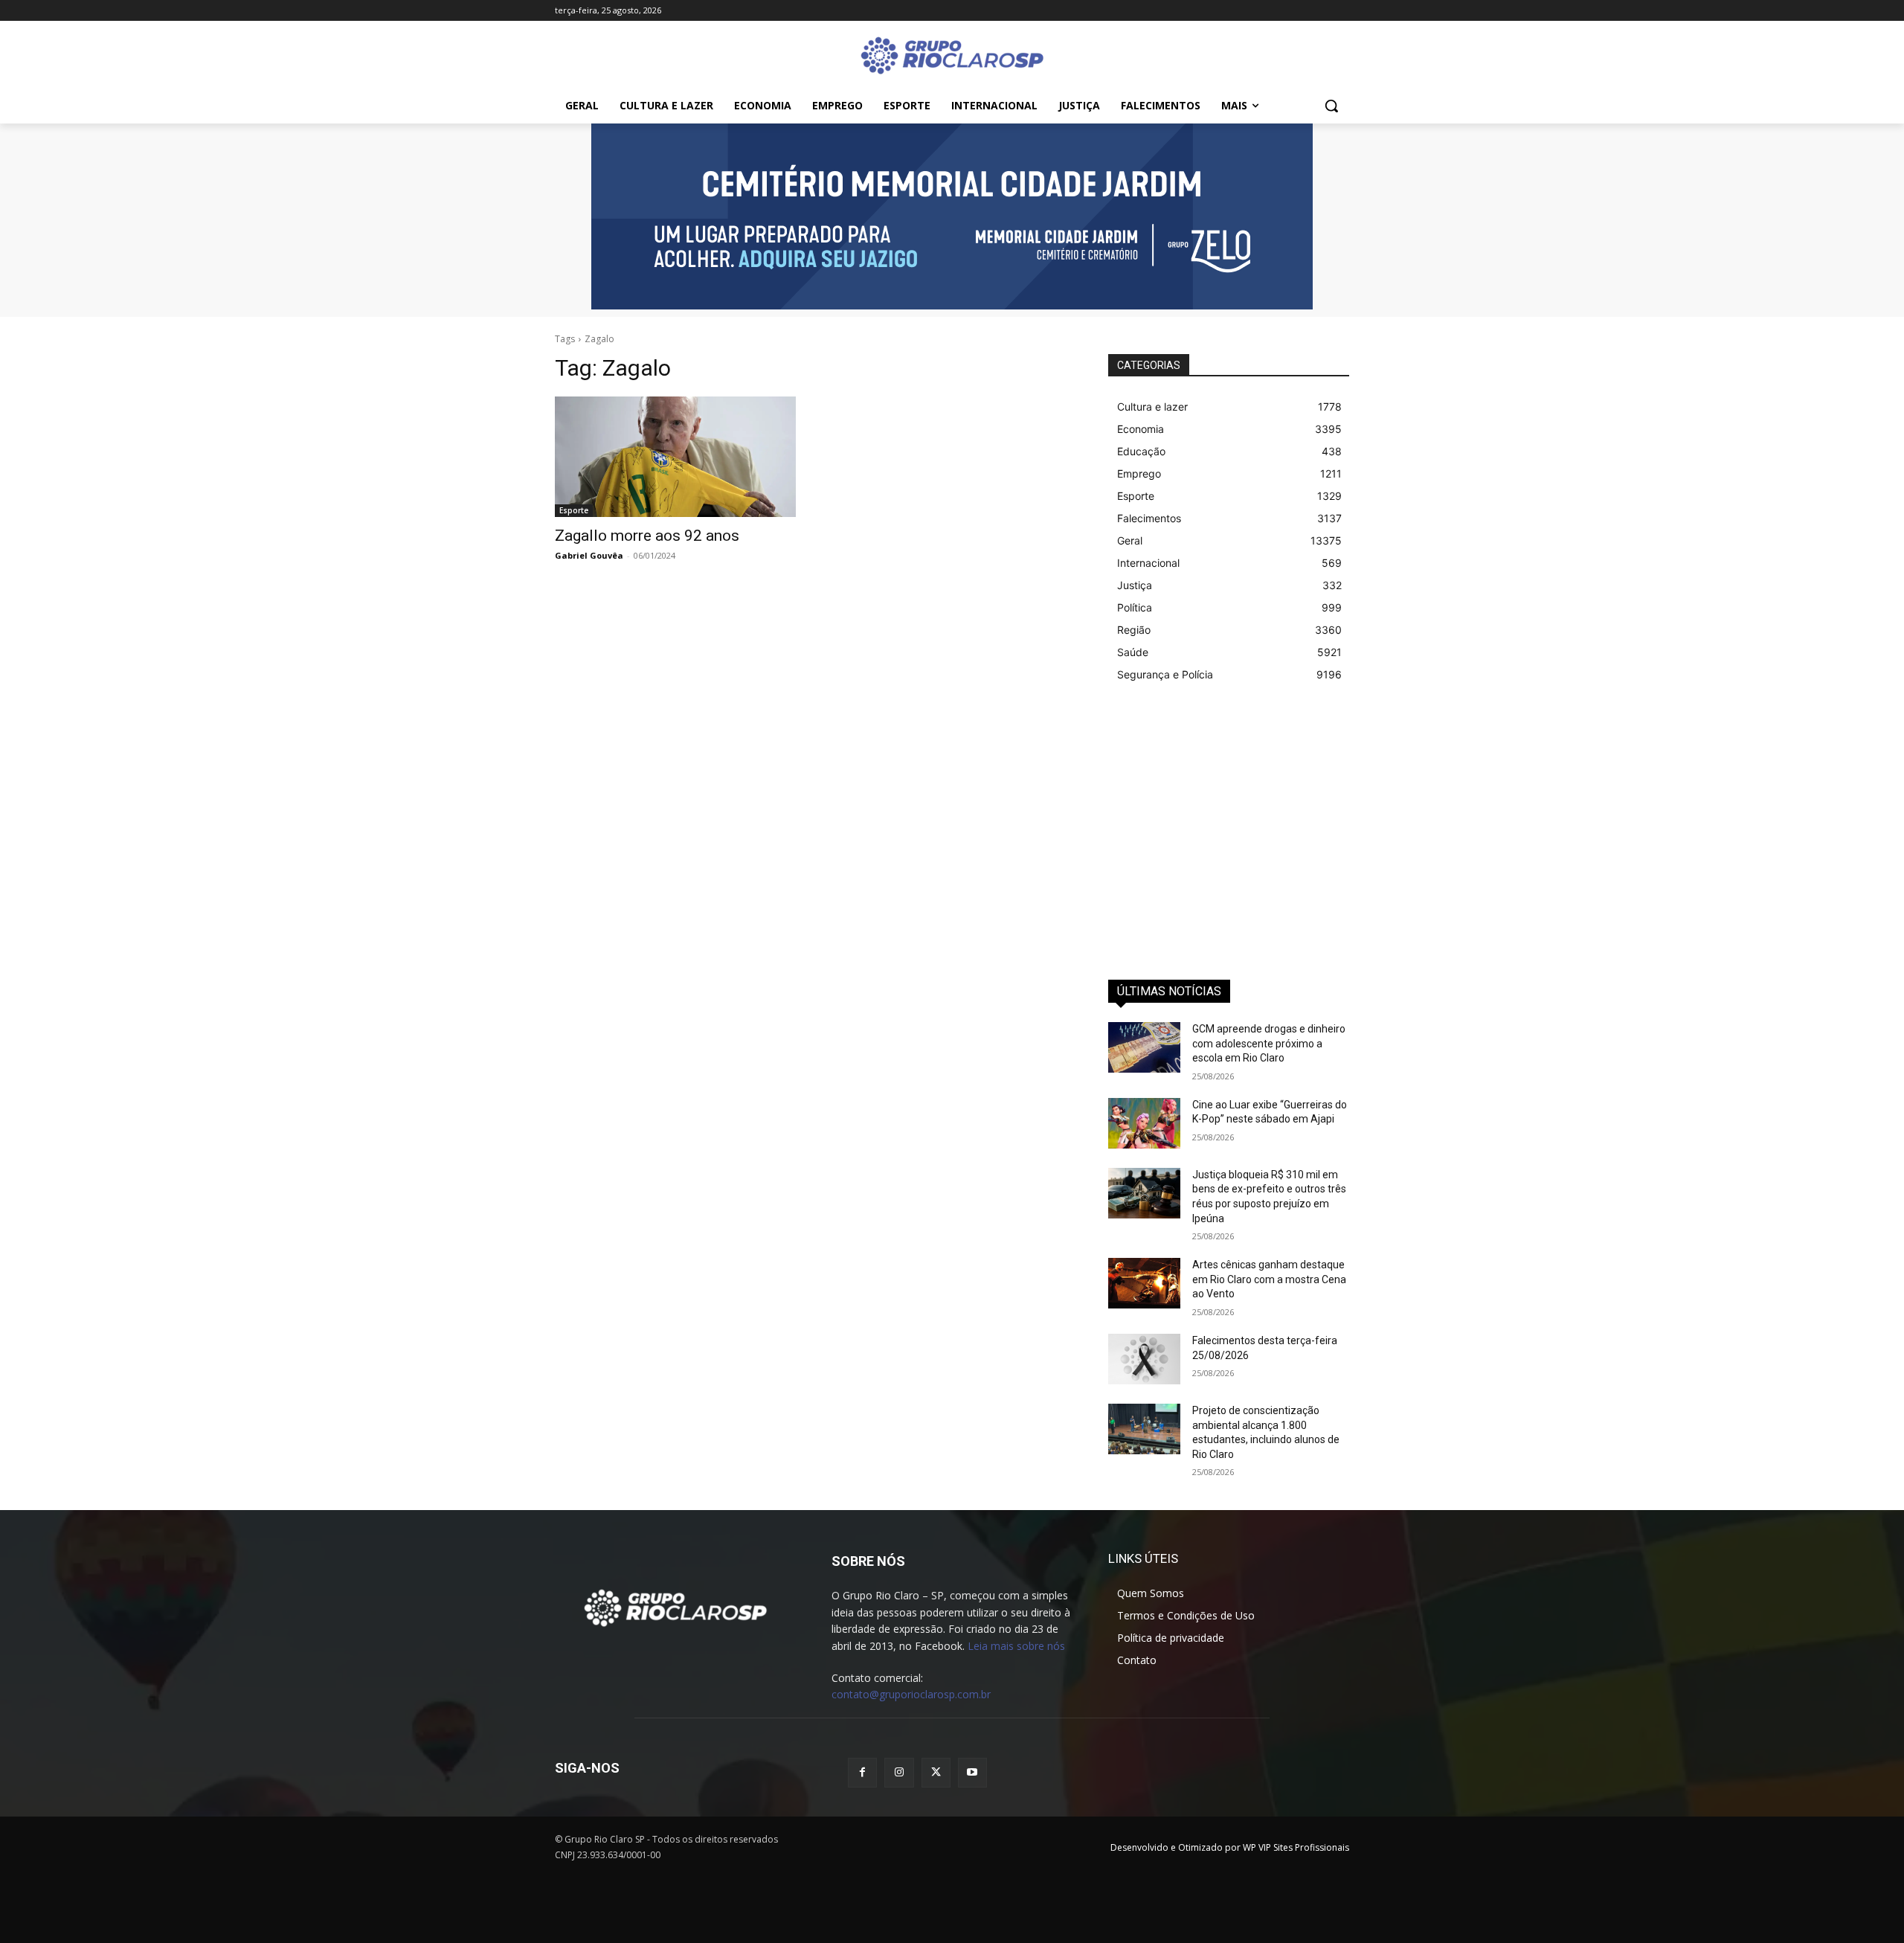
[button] (1331, 106)
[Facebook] (862, 1772)
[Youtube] (972, 1772)
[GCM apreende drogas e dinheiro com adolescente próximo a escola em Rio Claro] (1144, 1047)
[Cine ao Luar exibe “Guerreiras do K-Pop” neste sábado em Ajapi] (1144, 1123)
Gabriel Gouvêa (589, 555)
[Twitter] (936, 1772)
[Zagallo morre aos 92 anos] (675, 457)
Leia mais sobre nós (1016, 1646)
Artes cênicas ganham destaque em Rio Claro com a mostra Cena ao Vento (1269, 1279)
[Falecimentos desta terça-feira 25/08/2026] (1144, 1359)
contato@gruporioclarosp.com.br (911, 1694)
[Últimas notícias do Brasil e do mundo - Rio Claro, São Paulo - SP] (675, 1607)
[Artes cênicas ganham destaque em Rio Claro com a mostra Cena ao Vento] (1144, 1283)
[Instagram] (899, 1772)
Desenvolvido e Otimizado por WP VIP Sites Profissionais (1230, 1847)
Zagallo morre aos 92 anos (647, 536)
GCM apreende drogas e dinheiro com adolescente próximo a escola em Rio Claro (1269, 1043)
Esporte (574, 510)
